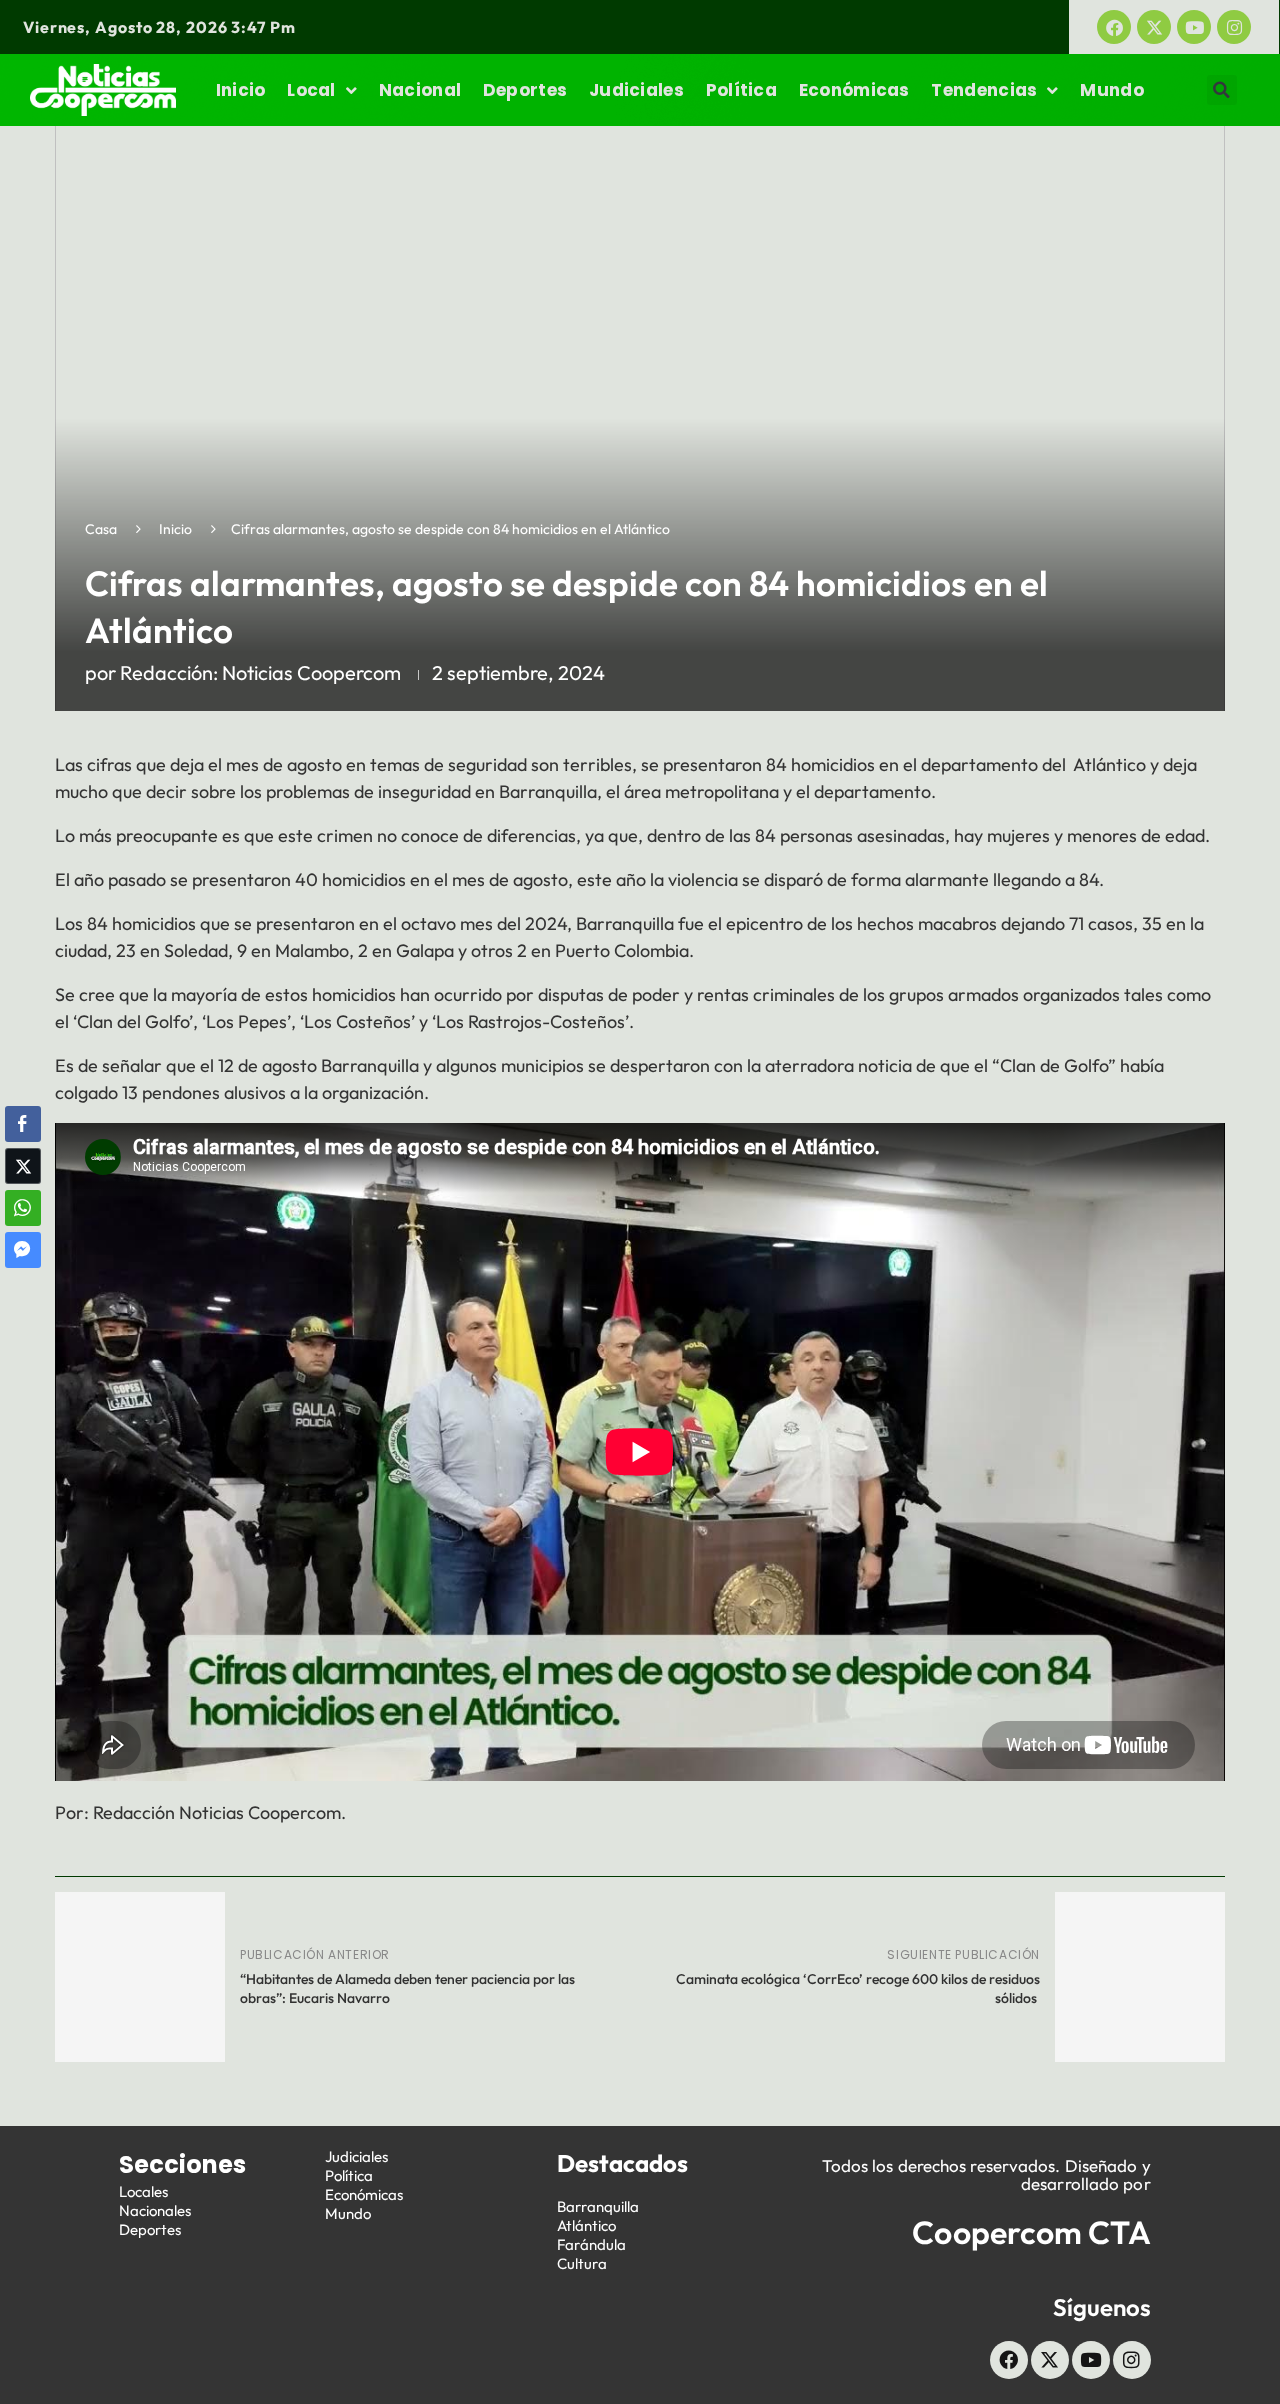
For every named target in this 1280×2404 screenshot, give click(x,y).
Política (741, 90)
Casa (101, 529)
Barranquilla (598, 2206)
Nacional (420, 90)
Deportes (525, 90)
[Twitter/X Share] (23, 1166)
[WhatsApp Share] (23, 1208)
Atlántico (586, 2225)
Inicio (241, 90)
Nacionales (155, 2210)
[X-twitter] (1154, 27)
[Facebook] (1114, 27)
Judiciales (636, 90)
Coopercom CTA (1031, 2232)
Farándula (591, 2244)
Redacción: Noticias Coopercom (260, 672)
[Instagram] (1234, 27)
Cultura (582, 2263)
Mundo (1112, 90)
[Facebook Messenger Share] (23, 1250)
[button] (1222, 90)
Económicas (854, 90)
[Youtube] (1194, 27)
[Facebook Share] (23, 1124)
